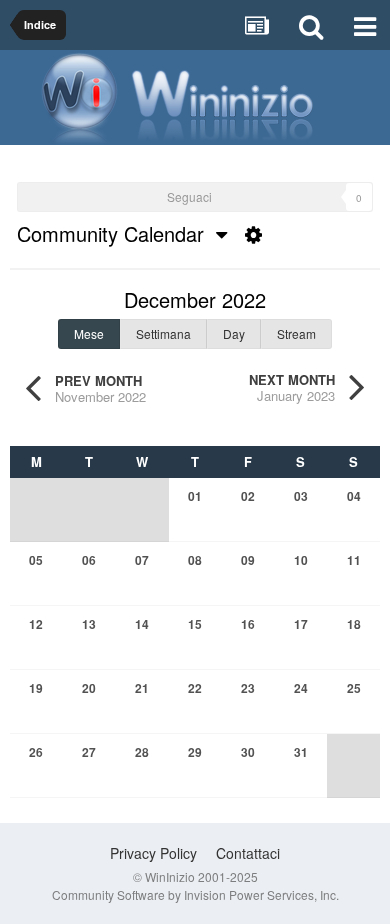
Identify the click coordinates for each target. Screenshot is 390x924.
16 (248, 624)
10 (301, 560)
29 (195, 752)
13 (89, 624)
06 (89, 560)
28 (142, 752)
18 (354, 624)
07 (142, 560)
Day (234, 333)
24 (301, 688)
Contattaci (248, 853)
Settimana (163, 333)
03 (301, 496)
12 (36, 624)
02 (248, 496)
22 (195, 688)
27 (89, 752)
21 (142, 688)
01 (195, 496)
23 (248, 688)
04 (354, 496)
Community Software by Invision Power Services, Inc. (195, 894)
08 (195, 560)
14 (142, 624)
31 (301, 752)
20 (89, 688)
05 (36, 560)
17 (301, 624)
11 (354, 560)
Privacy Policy (153, 853)
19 (36, 688)
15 (195, 624)
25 (354, 688)
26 (36, 752)
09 (248, 560)
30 (248, 752)
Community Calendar (116, 233)
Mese (89, 333)
